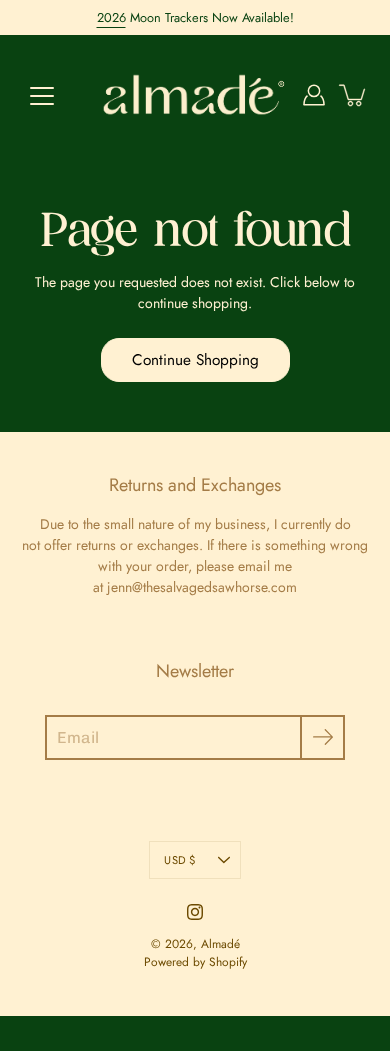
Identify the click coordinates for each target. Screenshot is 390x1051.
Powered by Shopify (195, 962)
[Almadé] (195, 95)
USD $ (179, 860)
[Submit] (322, 737)
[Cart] (354, 95)
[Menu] (42, 96)
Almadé (220, 944)
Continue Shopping (195, 360)
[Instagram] (195, 912)
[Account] (314, 95)
